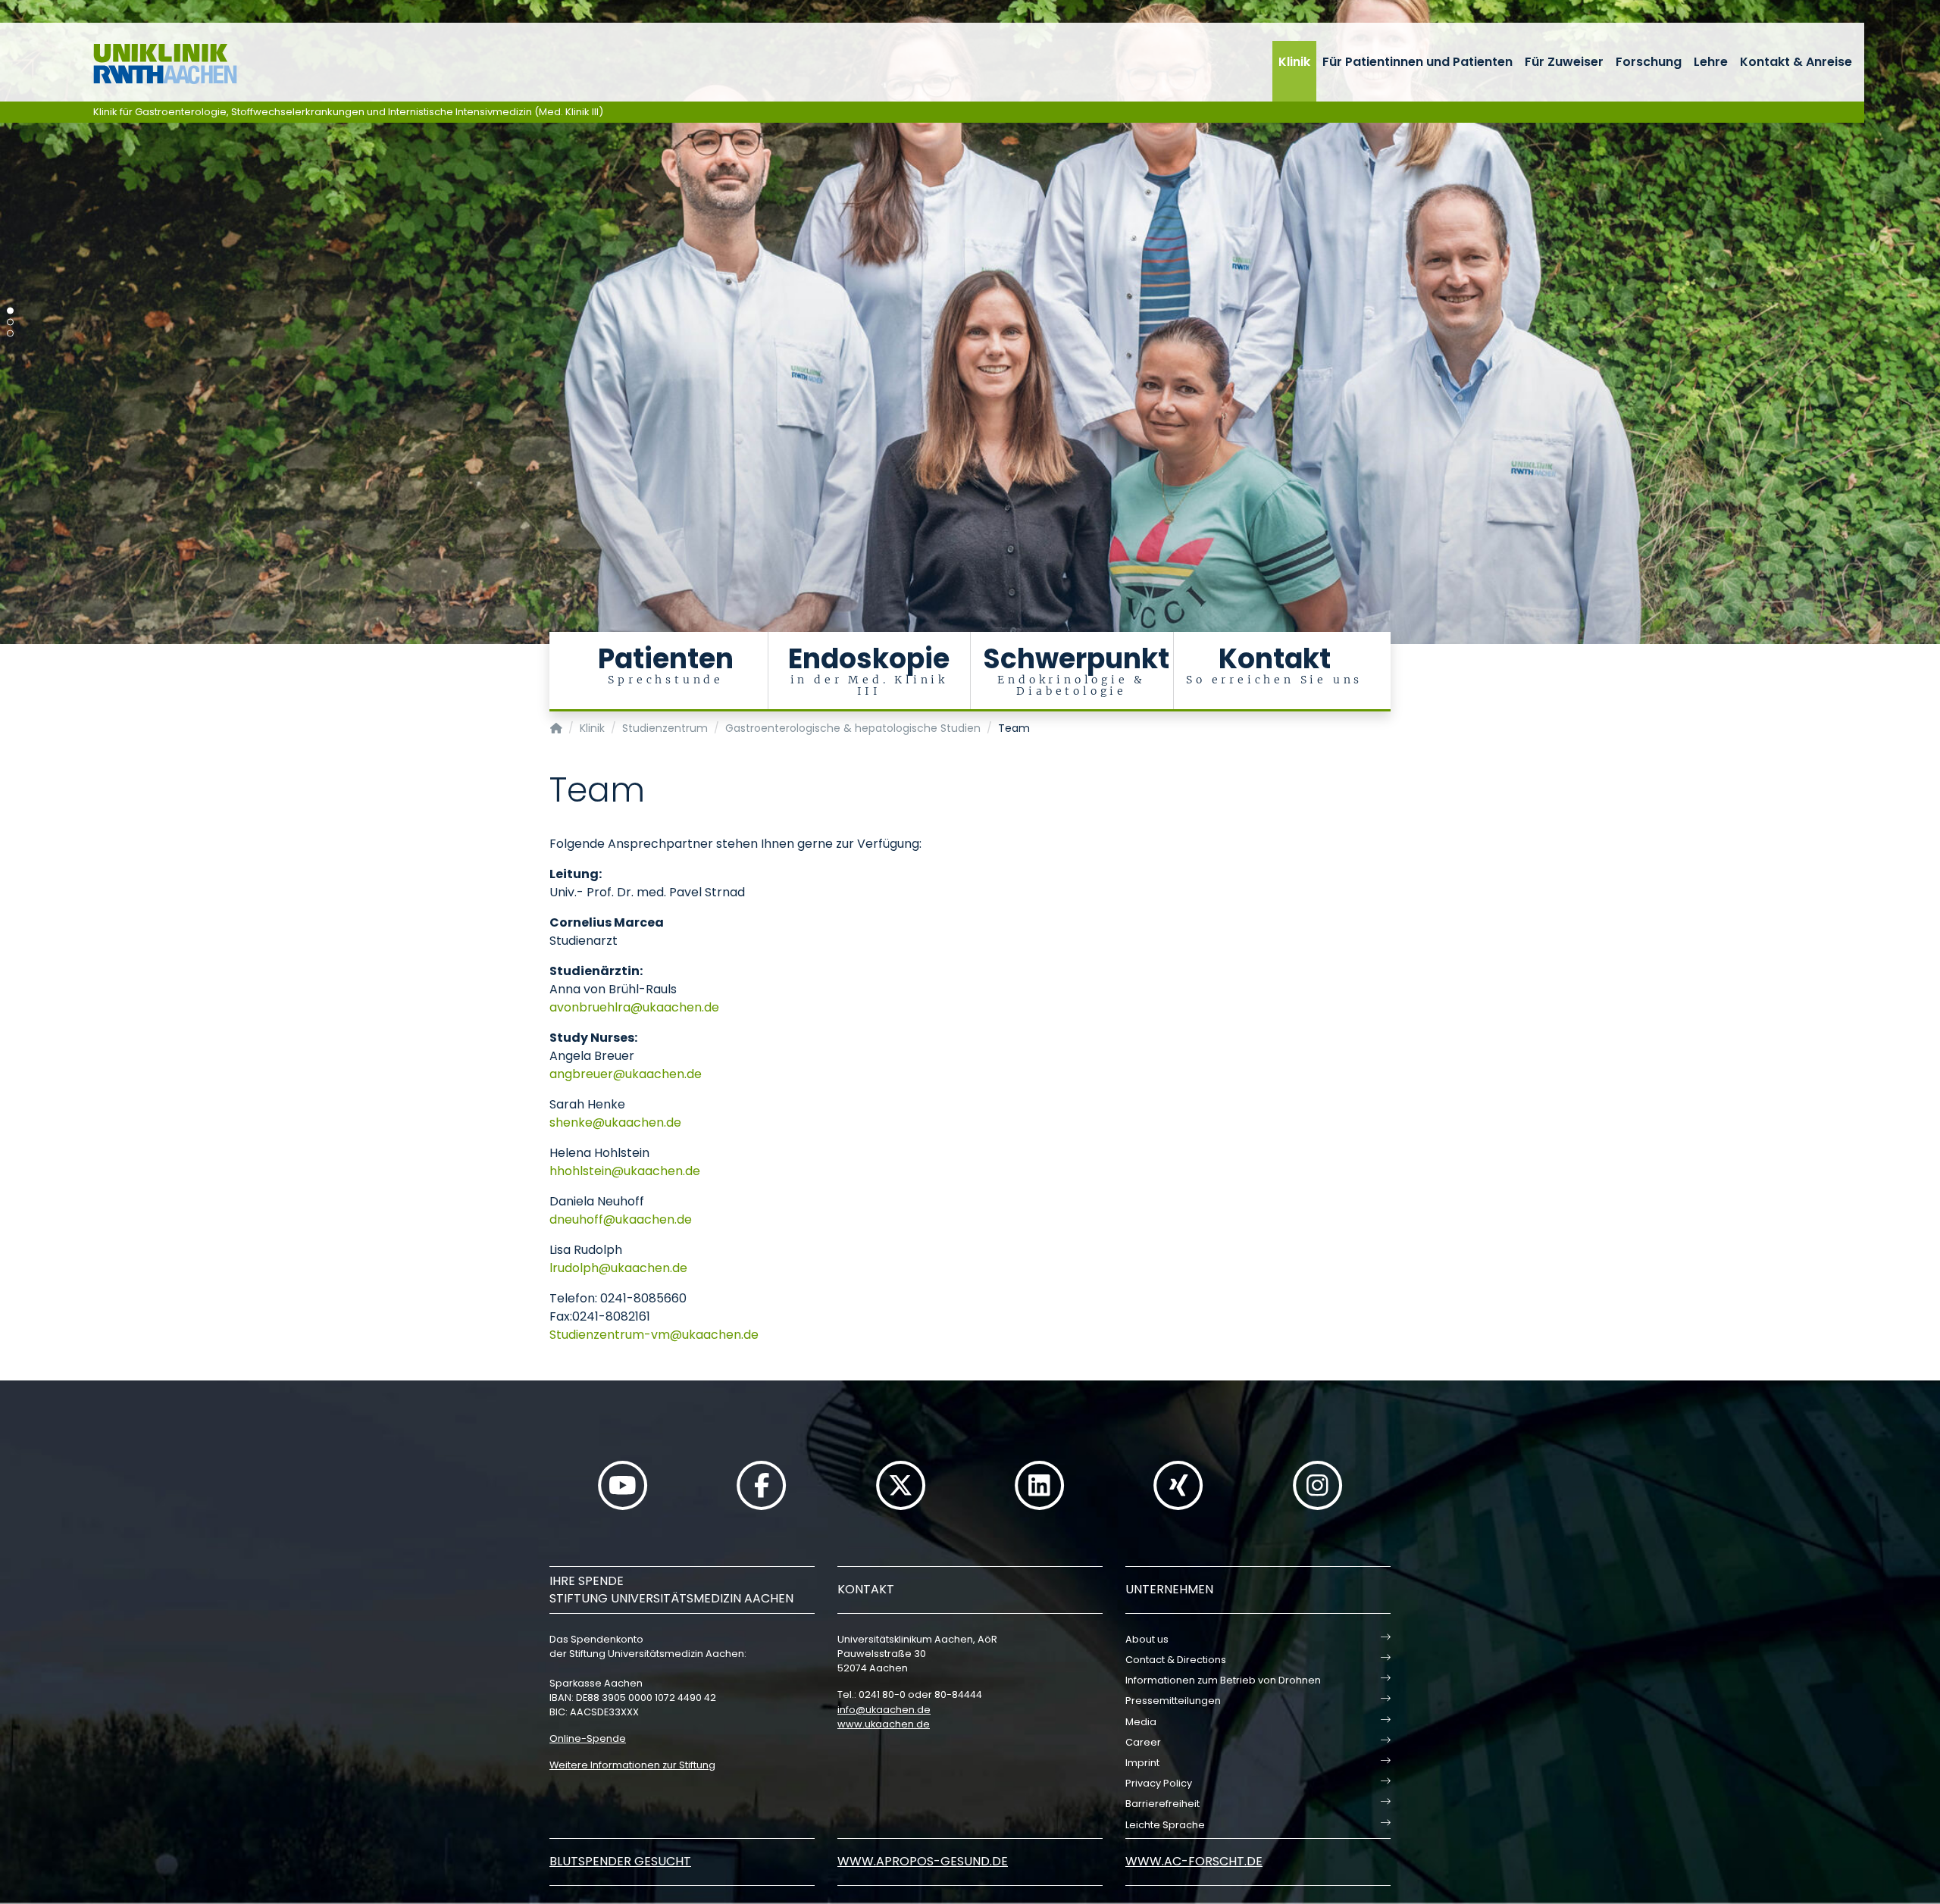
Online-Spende (588, 1738)
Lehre (1711, 62)
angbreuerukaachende (626, 1074)
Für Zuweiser (1564, 62)
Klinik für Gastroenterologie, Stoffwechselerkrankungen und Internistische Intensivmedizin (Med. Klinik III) (348, 112)
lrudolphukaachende (618, 1268)
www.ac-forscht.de (1194, 1861)
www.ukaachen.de (884, 1724)
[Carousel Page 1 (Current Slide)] (10, 311)
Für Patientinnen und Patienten (1417, 62)
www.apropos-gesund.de (923, 1861)
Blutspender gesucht (620, 1861)
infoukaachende (884, 1710)
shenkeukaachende (615, 1122)
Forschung (1649, 62)
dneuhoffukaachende (621, 1219)
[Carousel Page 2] (10, 322)
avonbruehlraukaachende (634, 1007)
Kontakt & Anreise (1796, 62)
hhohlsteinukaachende (625, 1171)
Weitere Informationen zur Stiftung (632, 1765)
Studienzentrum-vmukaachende (654, 1335)
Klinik (1294, 62)
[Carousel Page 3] (10, 334)
